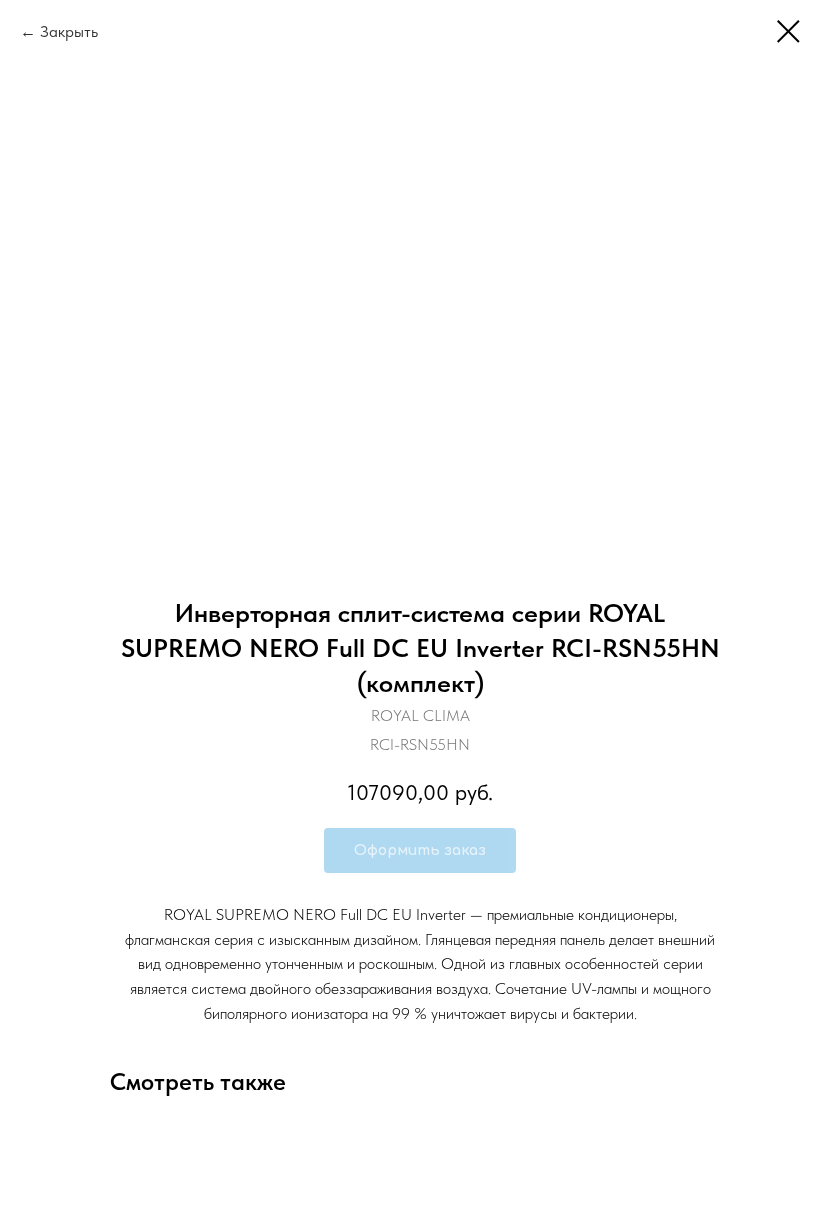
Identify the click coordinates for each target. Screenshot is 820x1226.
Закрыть (69, 31)
